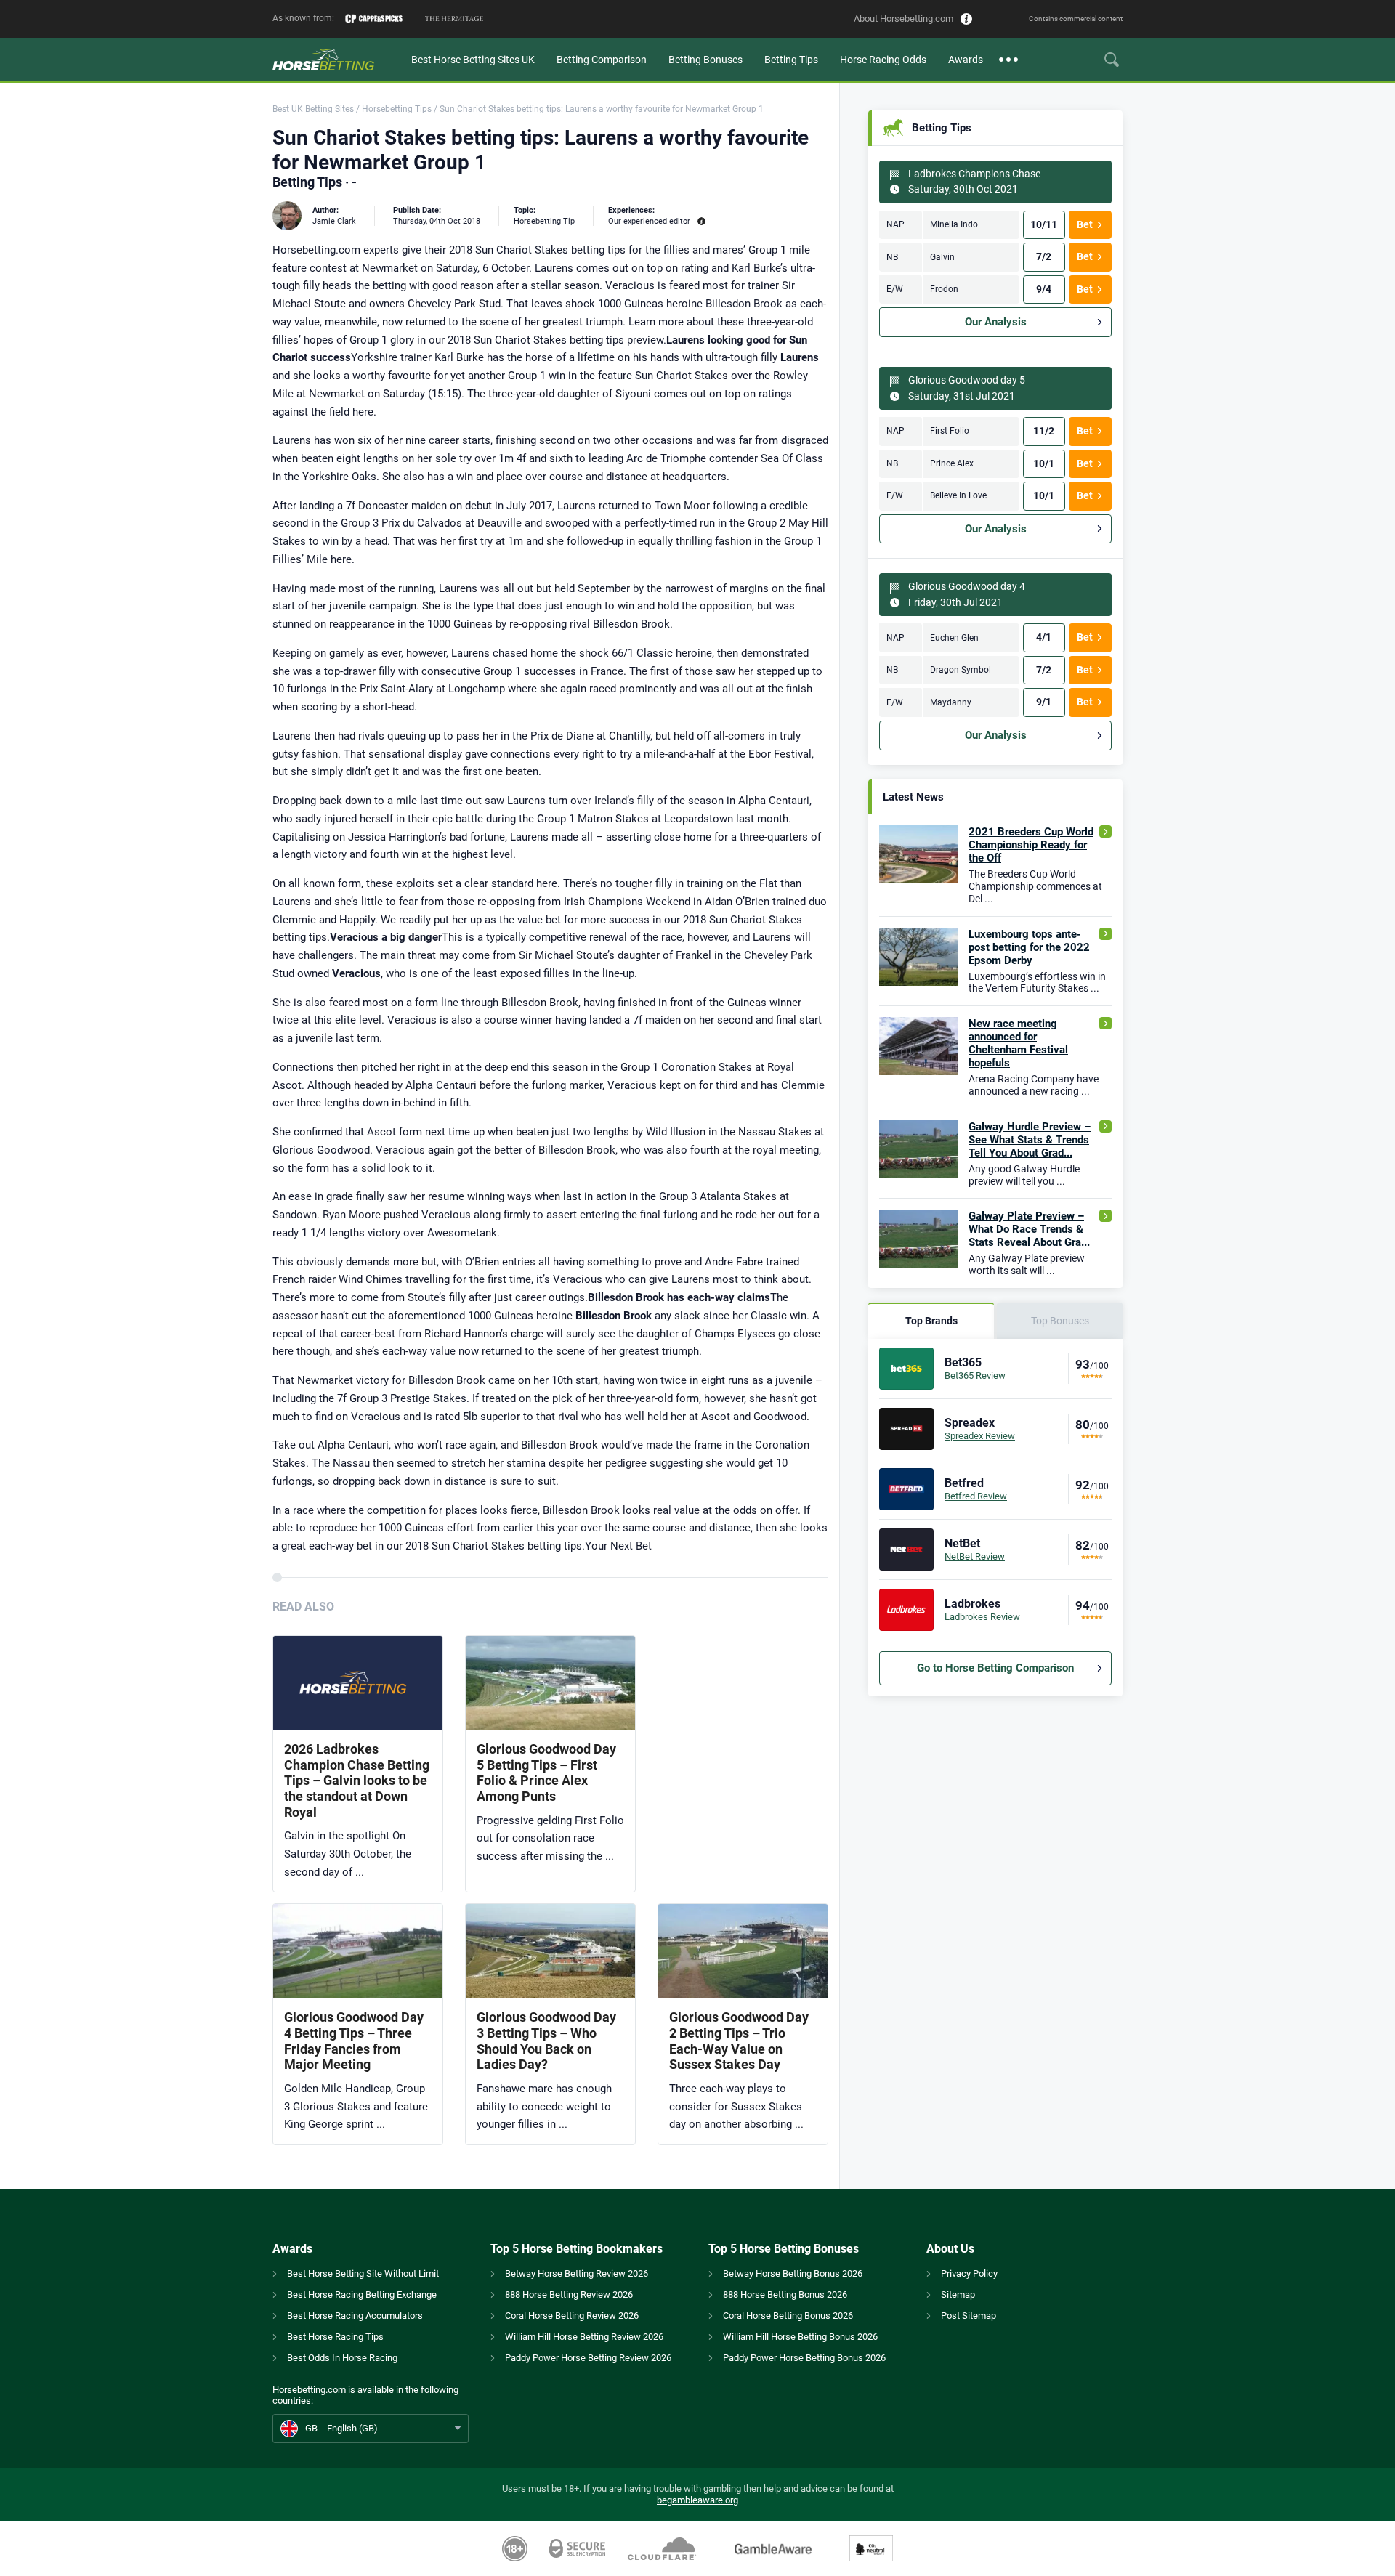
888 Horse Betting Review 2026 (569, 2294)
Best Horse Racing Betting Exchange (362, 2294)
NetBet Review (975, 1556)
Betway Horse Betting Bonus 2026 (793, 2273)
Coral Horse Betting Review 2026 (572, 2316)
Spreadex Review (980, 1436)
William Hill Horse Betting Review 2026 (584, 2337)
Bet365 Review (975, 1376)
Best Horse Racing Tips (335, 2337)
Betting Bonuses (705, 60)
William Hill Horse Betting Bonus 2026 (800, 2337)
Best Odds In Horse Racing (342, 2358)
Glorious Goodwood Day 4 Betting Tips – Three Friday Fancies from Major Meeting (354, 2041)
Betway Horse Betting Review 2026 (577, 2273)
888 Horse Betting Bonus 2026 (785, 2294)
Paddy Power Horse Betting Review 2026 (588, 2358)
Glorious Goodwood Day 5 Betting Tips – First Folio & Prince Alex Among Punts (546, 1773)
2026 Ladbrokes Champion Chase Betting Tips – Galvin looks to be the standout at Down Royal (357, 1780)
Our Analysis (996, 322)
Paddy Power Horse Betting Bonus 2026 (804, 2358)
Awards (966, 60)
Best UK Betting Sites (313, 109)
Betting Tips (791, 60)
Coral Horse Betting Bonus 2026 (788, 2316)
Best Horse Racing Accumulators (355, 2316)
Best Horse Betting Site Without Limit (363, 2273)
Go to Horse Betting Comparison (995, 1668)
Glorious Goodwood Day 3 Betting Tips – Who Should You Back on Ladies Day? (546, 2041)
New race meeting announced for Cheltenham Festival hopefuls (1018, 1043)
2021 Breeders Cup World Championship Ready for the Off (1031, 845)
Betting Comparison (602, 60)
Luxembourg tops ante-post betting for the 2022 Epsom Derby (1029, 947)
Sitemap (958, 2294)
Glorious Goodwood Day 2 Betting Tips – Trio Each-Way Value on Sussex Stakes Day (739, 2041)
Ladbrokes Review (982, 1617)
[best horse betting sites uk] (336, 60)
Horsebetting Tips (397, 109)
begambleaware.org (697, 2500)
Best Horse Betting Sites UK (473, 60)
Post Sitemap (969, 2316)
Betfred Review (976, 1496)
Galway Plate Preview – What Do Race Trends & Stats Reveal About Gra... (1029, 1229)
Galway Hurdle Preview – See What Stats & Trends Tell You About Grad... (1030, 1140)
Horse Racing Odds (883, 60)
